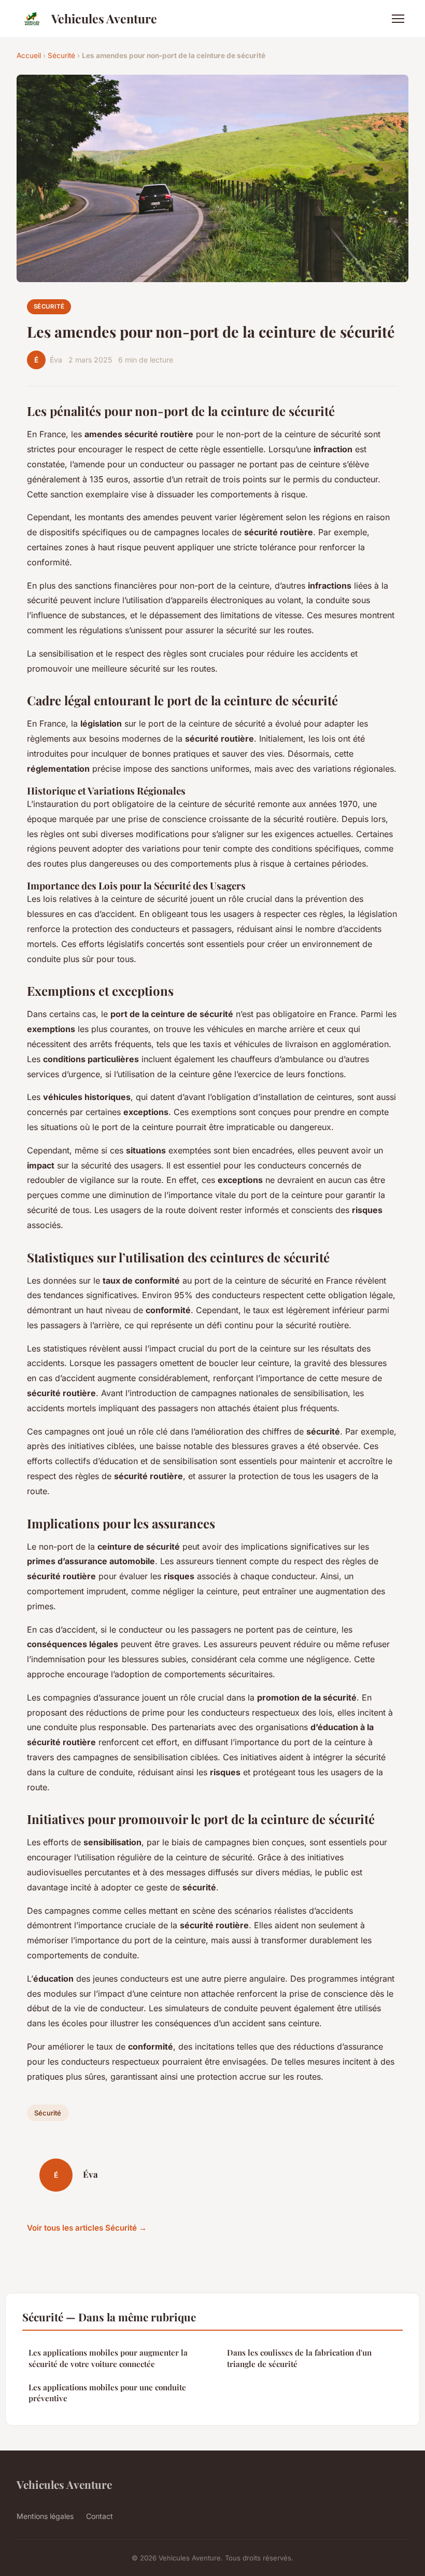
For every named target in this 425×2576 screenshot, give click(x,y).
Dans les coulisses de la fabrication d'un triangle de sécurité (299, 2358)
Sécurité (61, 55)
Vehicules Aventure (104, 18)
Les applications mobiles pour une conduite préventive (107, 2393)
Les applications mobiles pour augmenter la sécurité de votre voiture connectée (108, 2358)
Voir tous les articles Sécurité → (87, 2228)
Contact (100, 2516)
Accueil (29, 55)
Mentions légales (45, 2516)
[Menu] (398, 19)
